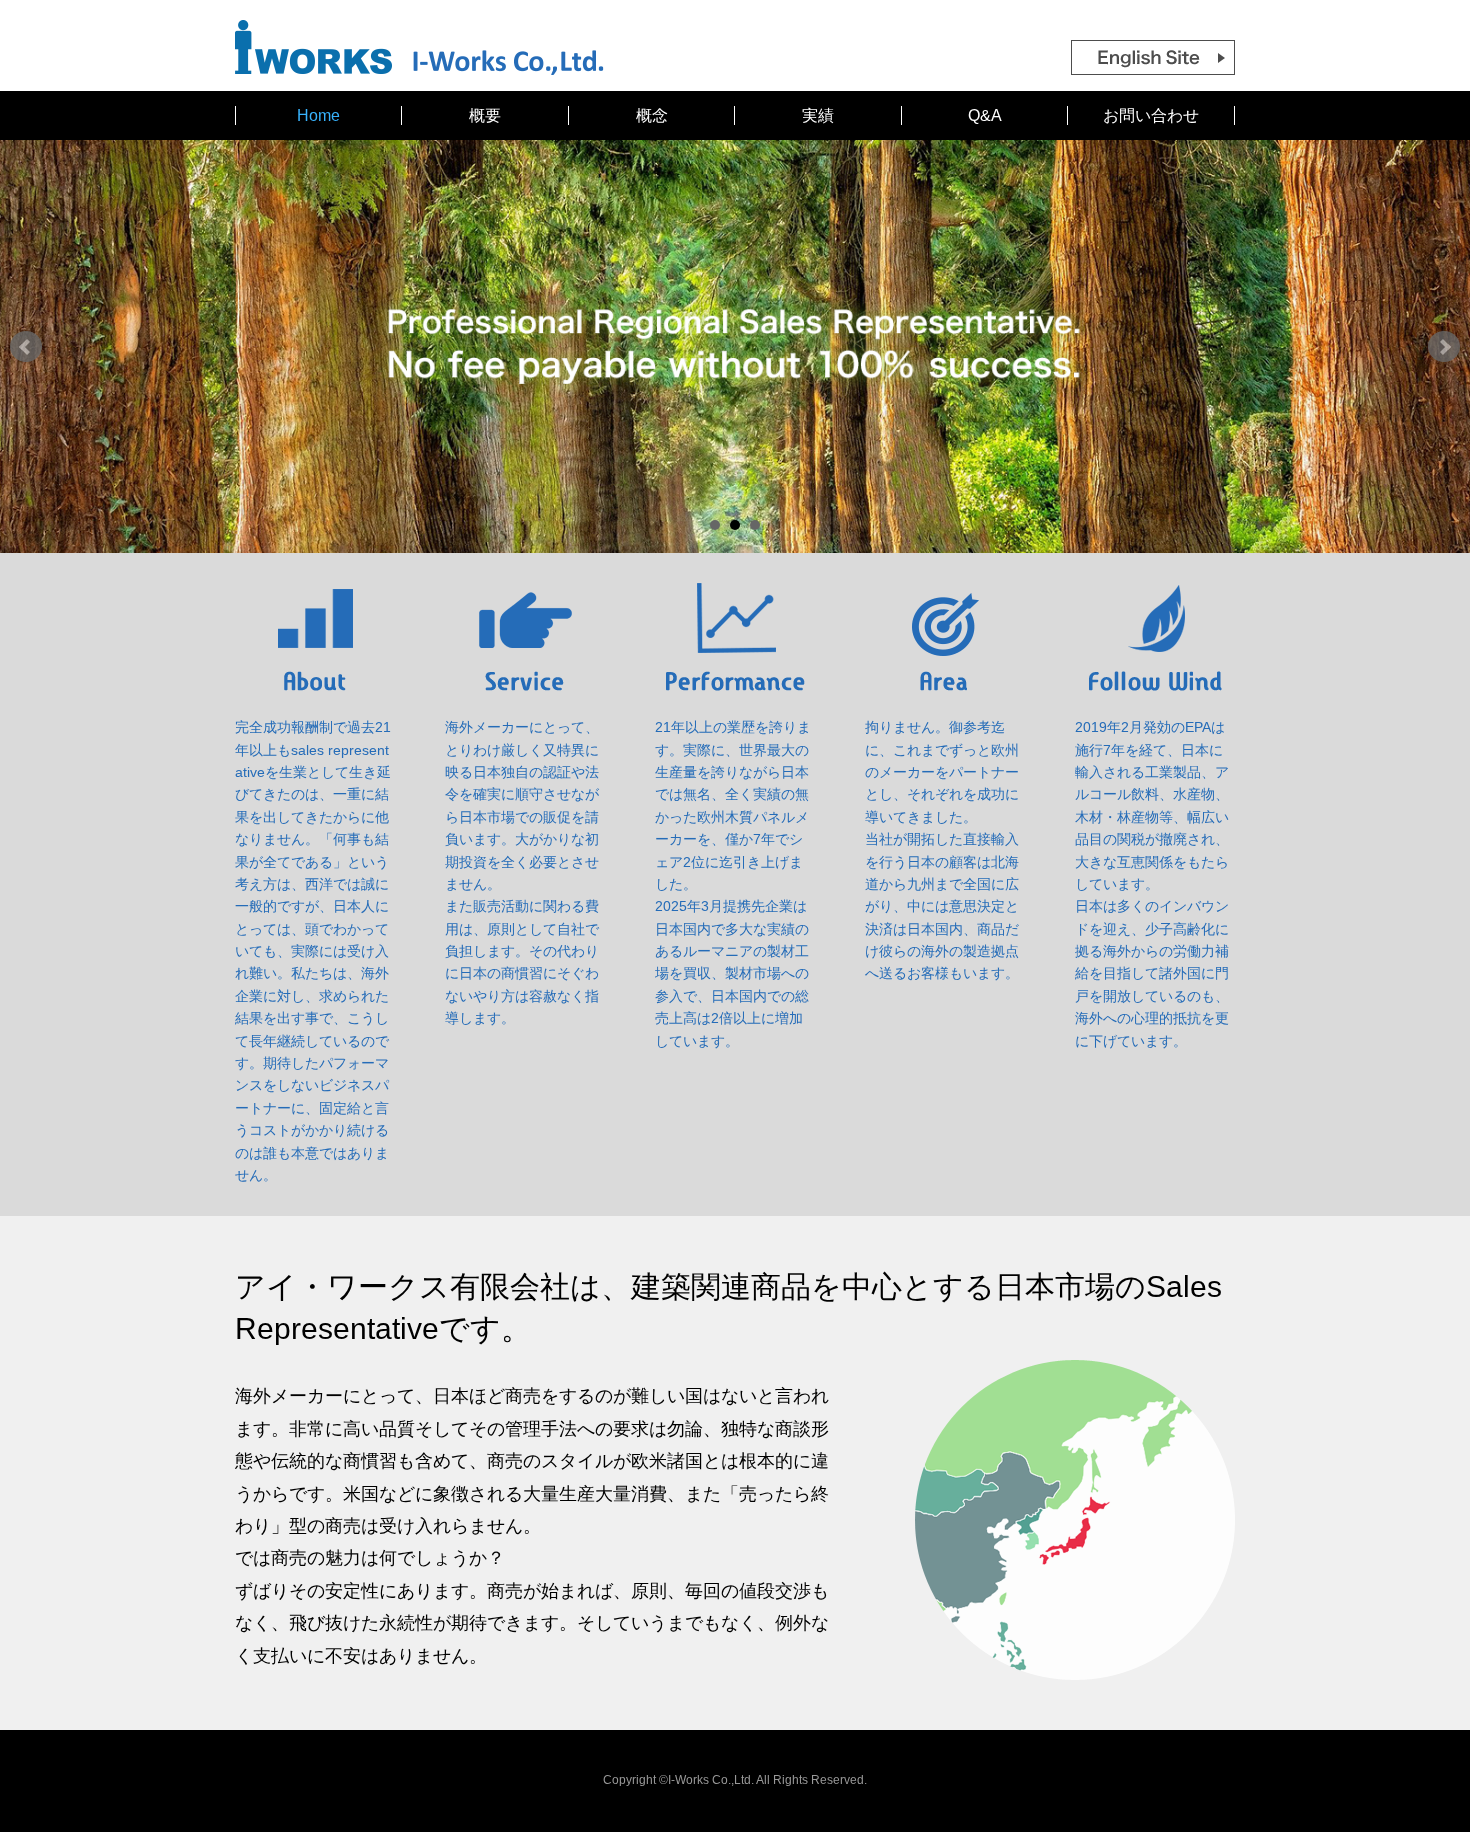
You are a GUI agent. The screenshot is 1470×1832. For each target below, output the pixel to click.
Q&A (985, 115)
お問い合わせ (1151, 115)
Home (318, 115)
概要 (485, 115)
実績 (818, 115)
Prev (26, 347)
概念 (652, 115)
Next (1444, 347)
